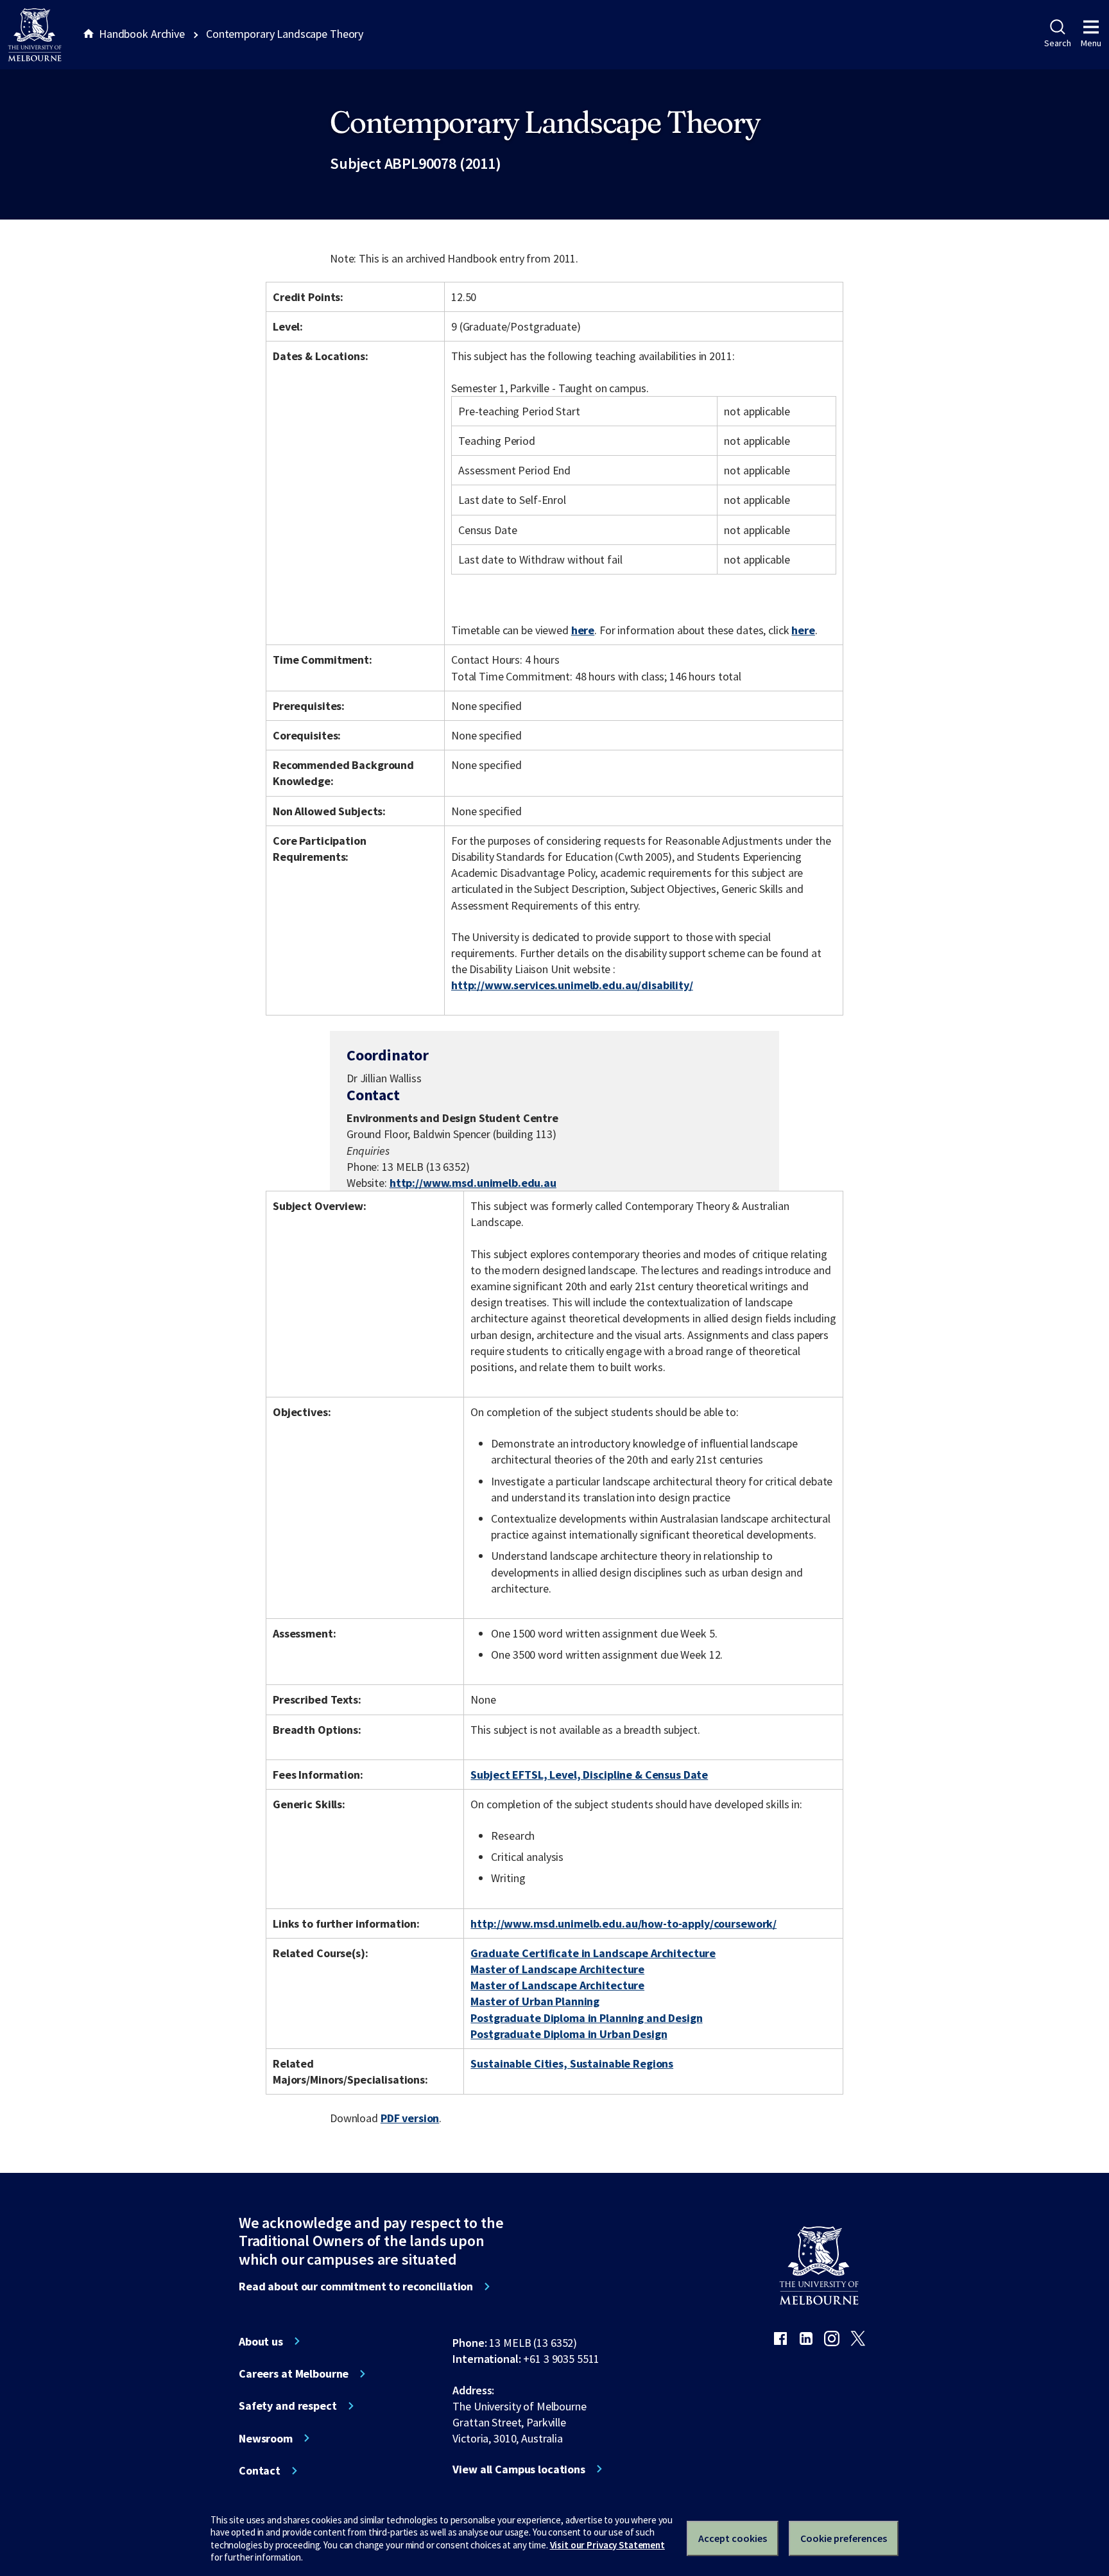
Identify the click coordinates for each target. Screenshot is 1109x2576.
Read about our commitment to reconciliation (356, 2286)
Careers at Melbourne (294, 2374)
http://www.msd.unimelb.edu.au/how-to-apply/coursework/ (623, 1923)
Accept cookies (733, 2538)
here (583, 630)
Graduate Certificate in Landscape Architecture (593, 1953)
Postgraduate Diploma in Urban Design (569, 2034)
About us (261, 2342)
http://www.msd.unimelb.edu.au (473, 1183)
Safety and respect (288, 2406)
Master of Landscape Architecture (557, 1969)
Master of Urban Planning (535, 2001)
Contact (260, 2471)
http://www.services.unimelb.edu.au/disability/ (572, 985)
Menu (1091, 43)
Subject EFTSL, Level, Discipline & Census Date (589, 1775)
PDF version (410, 2118)
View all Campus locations (519, 2469)
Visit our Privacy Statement (607, 2545)
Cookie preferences (844, 2538)
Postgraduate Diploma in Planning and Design (586, 2018)
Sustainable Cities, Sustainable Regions (572, 2063)
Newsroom (266, 2439)
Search (1057, 43)
